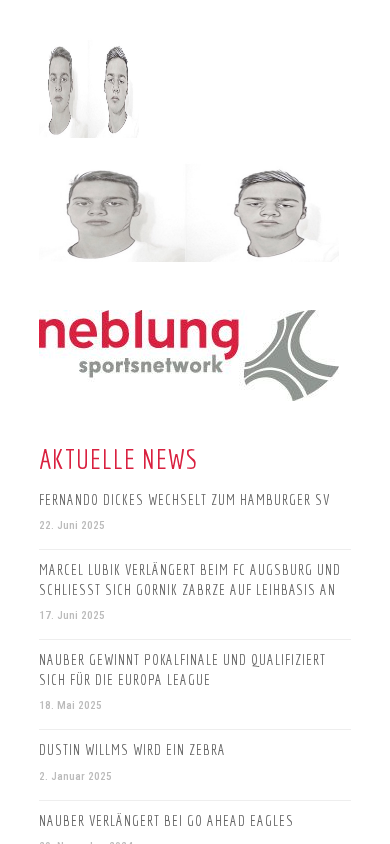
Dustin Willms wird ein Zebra (132, 749)
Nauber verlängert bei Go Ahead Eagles (166, 820)
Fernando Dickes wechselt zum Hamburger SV (184, 499)
